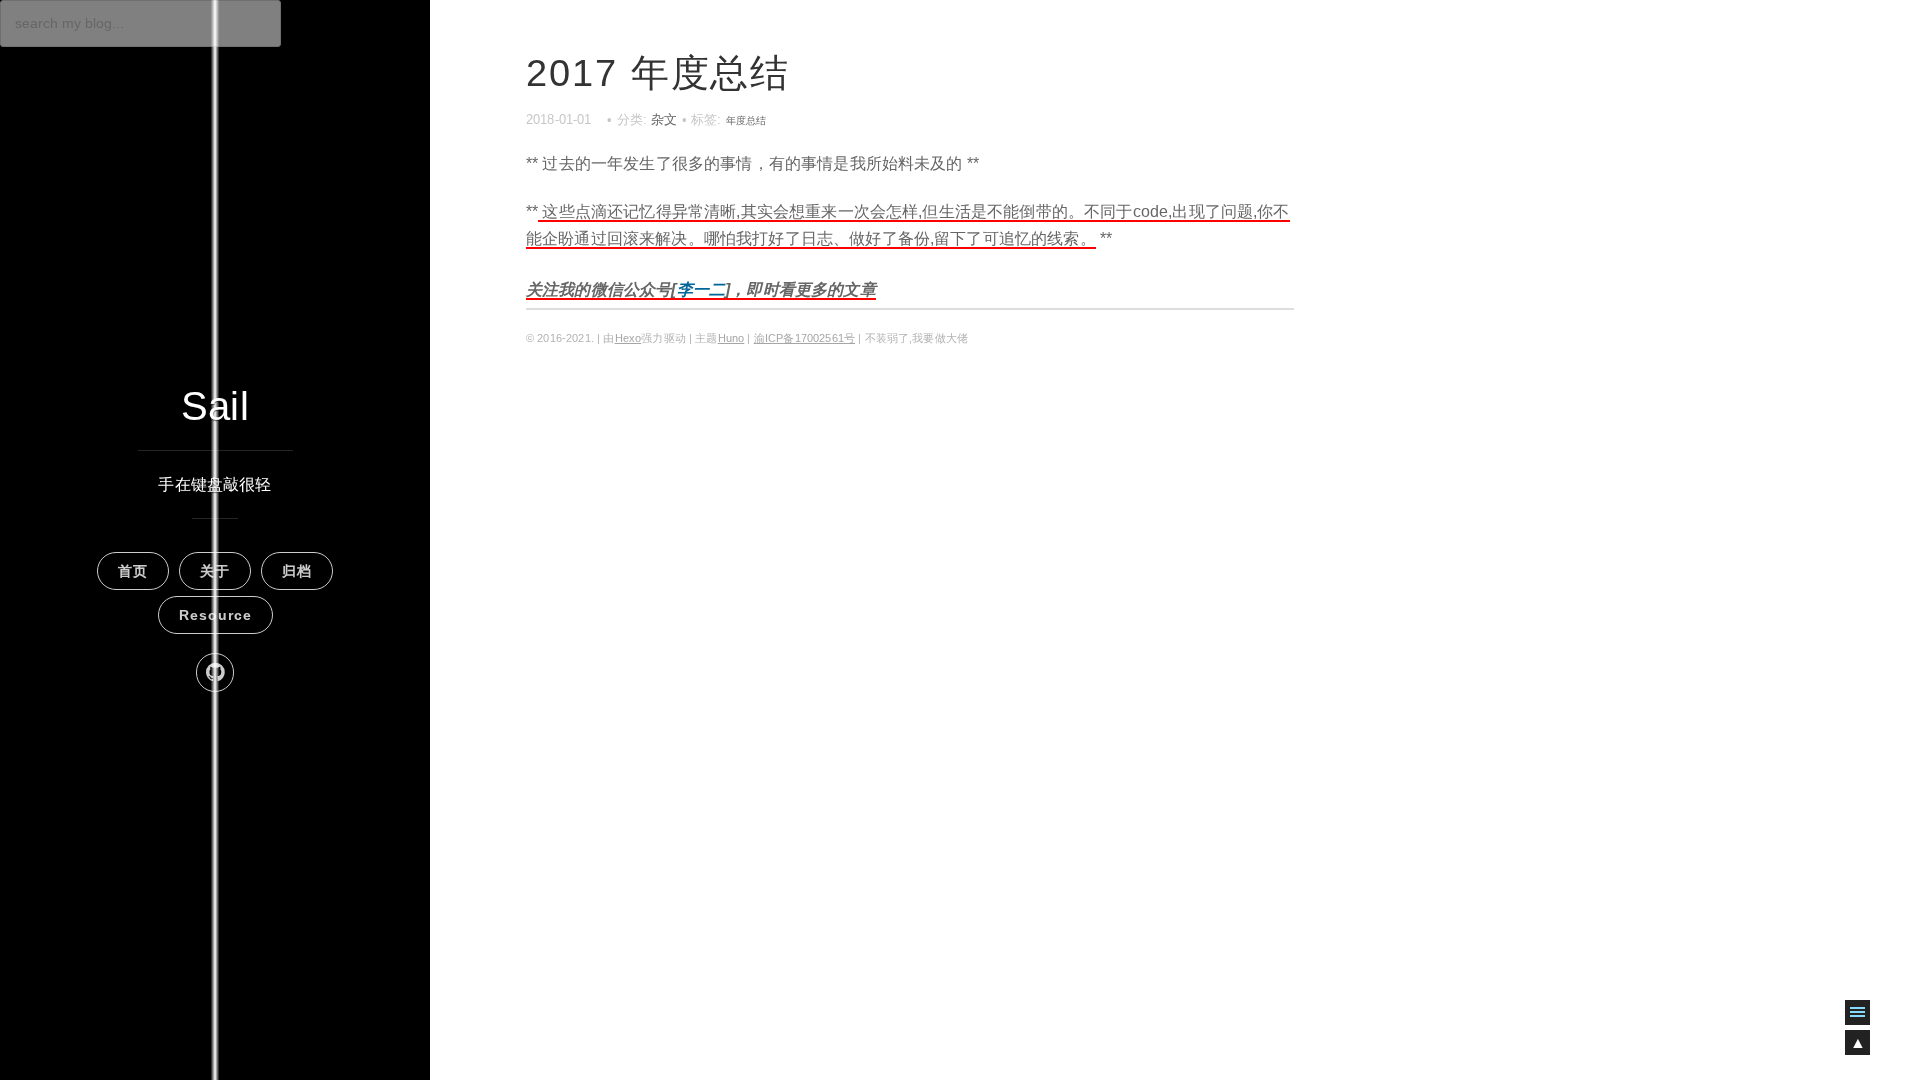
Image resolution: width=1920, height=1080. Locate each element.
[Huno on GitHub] (215, 672)
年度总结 (746, 120)
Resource (215, 615)
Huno (731, 338)
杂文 (664, 119)
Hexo (628, 338)
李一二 (701, 289)
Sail (215, 406)
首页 (133, 571)
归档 (297, 571)
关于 (215, 571)
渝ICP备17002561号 (804, 338)
